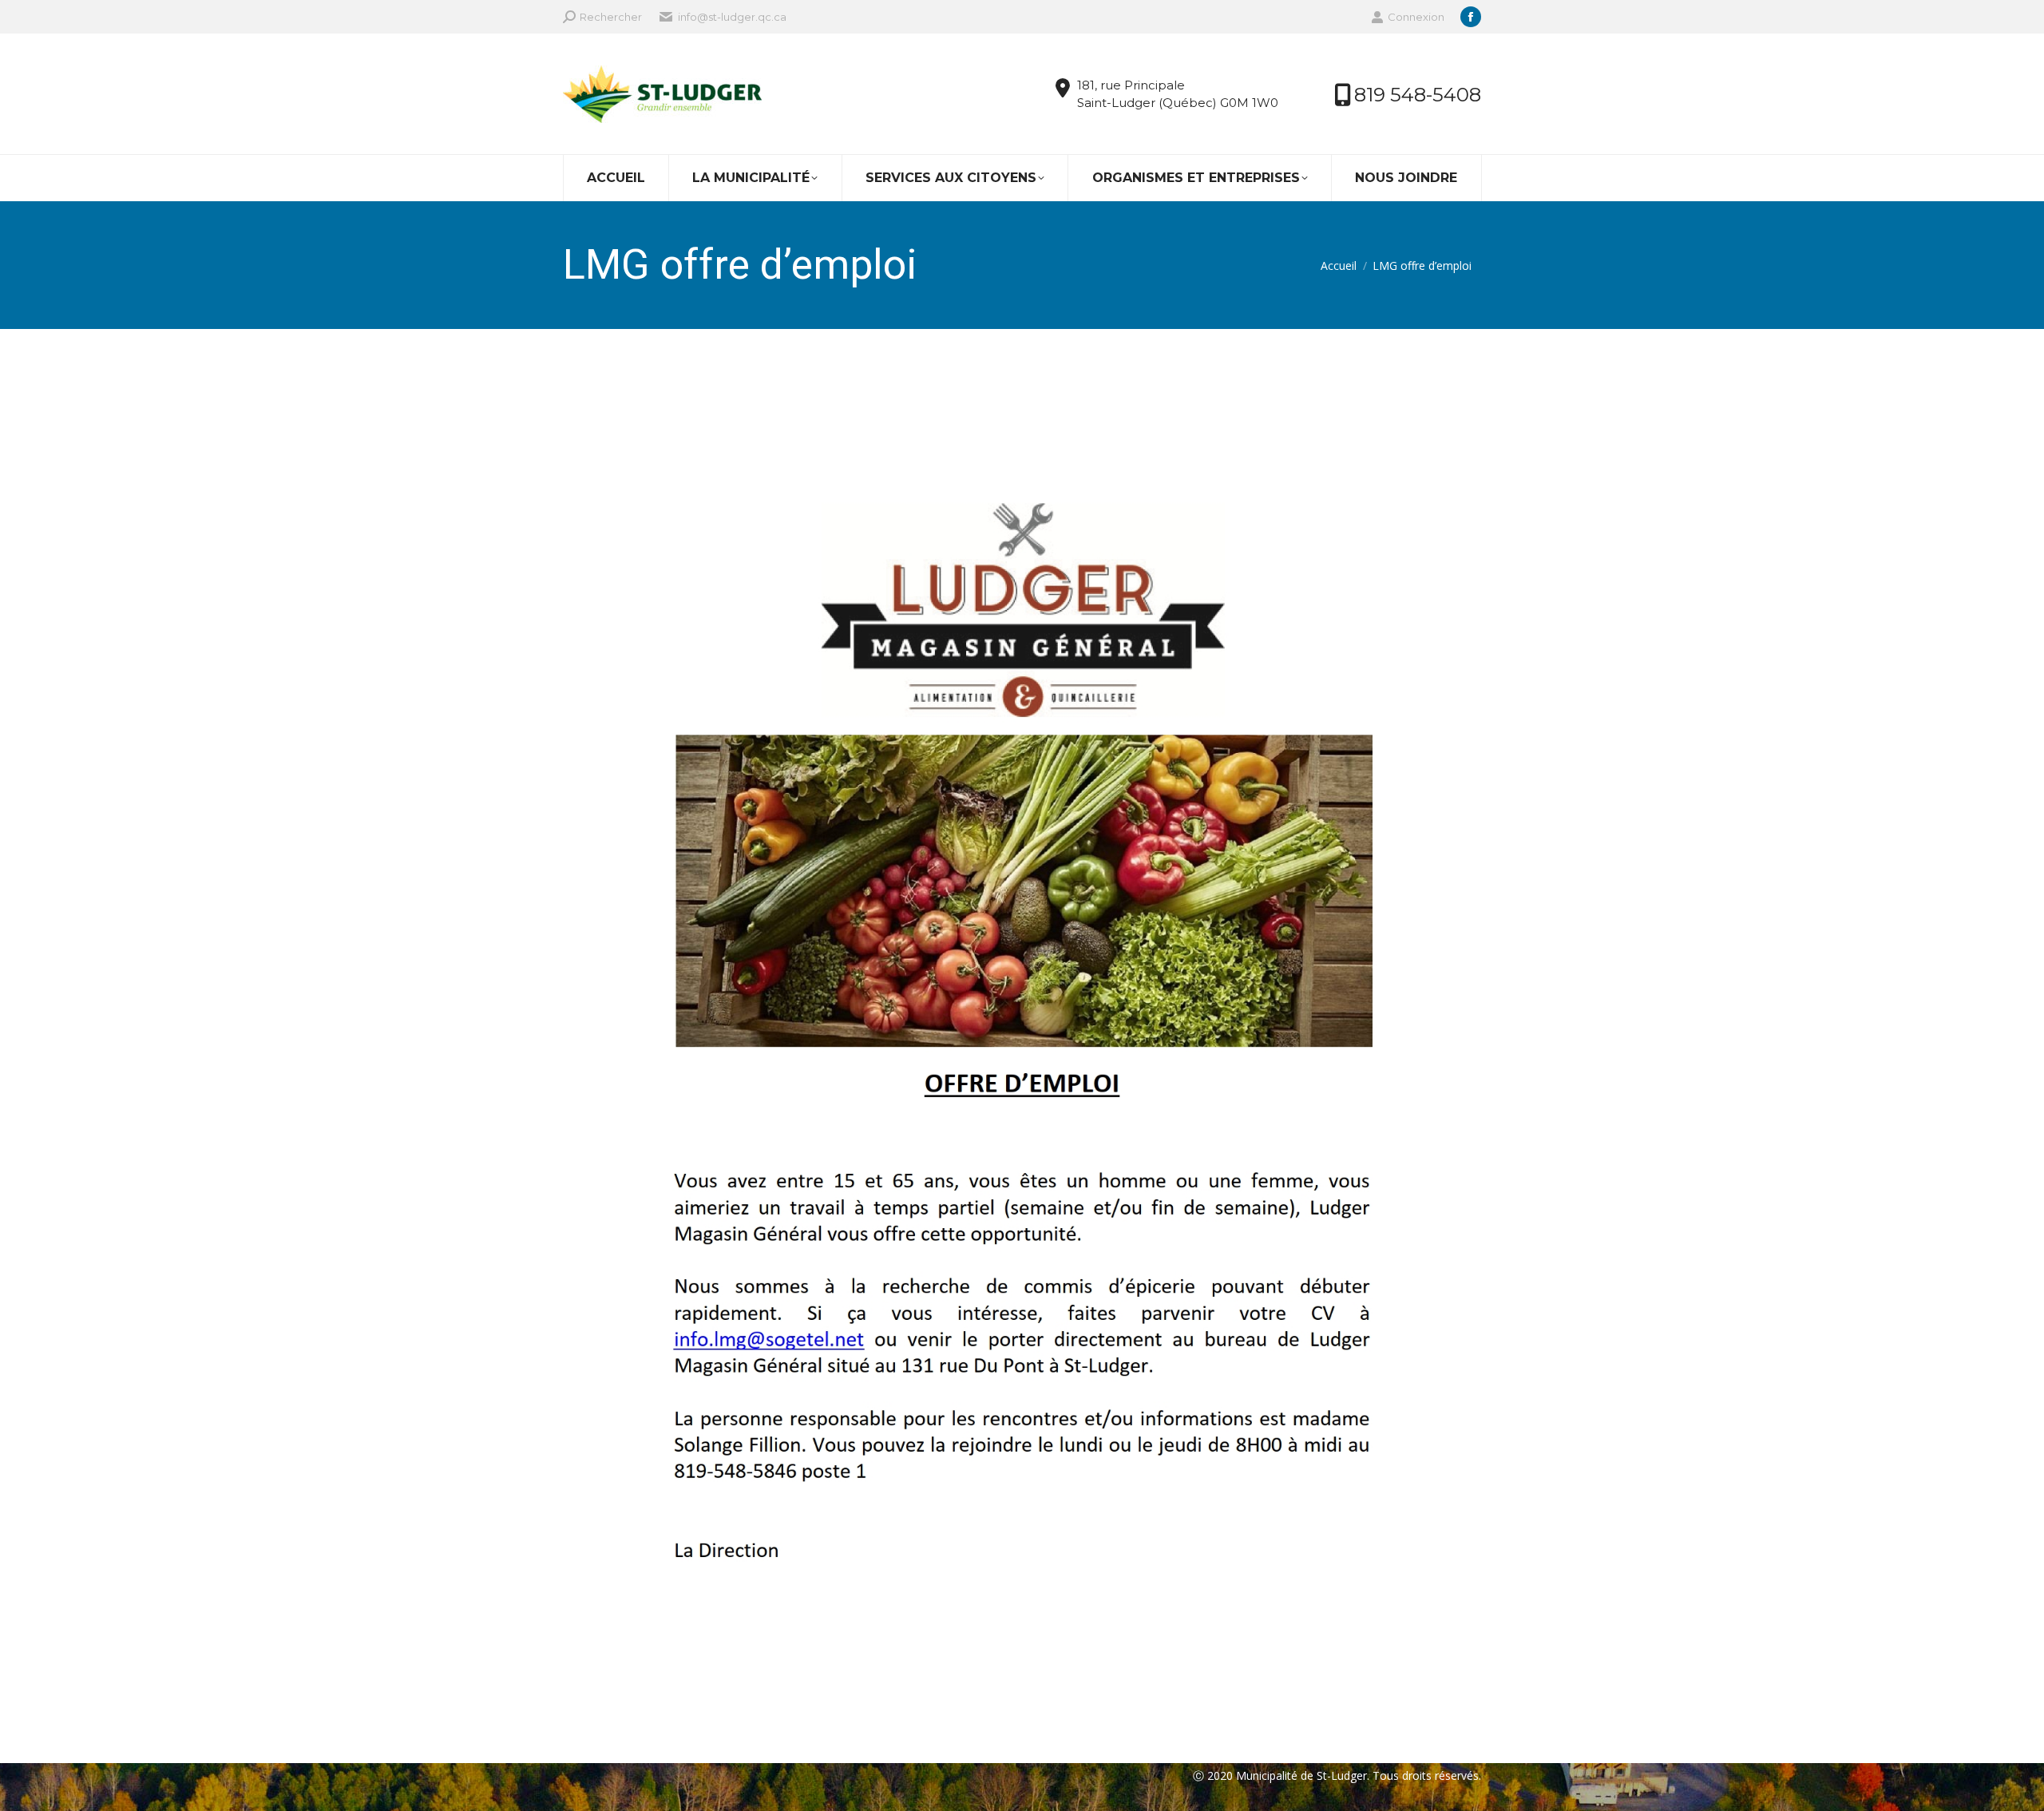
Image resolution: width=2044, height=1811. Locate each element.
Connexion (1416, 17)
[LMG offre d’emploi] (1022, 1042)
